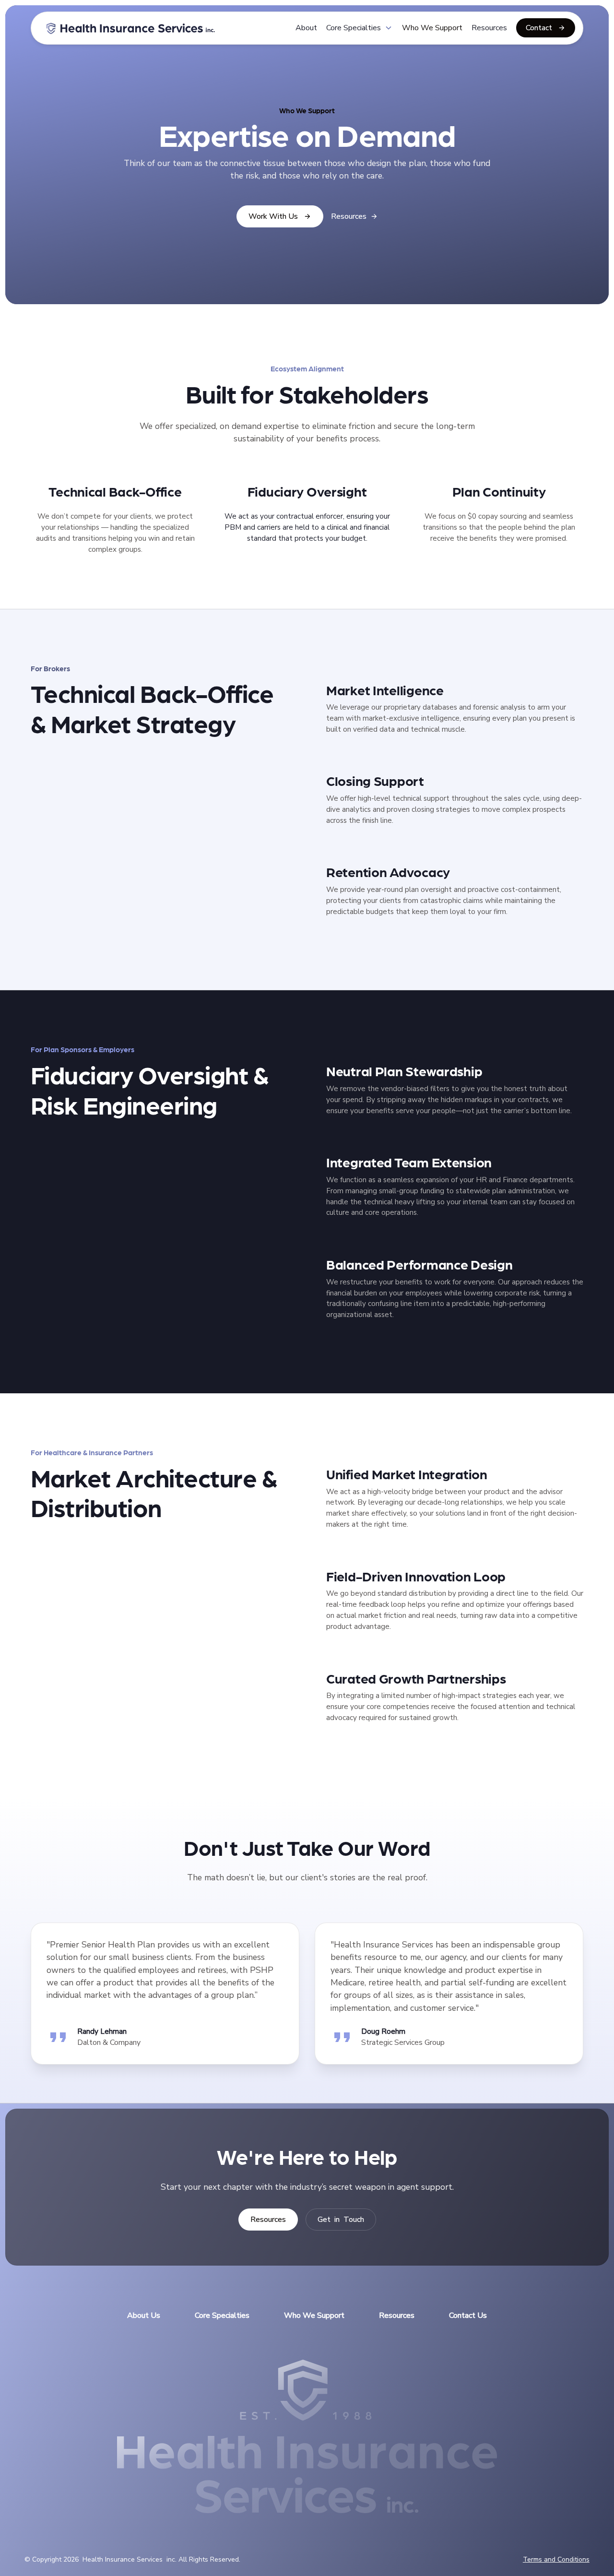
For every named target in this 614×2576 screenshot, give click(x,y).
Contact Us (468, 2315)
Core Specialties (222, 2315)
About (306, 28)
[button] (360, 28)
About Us (144, 2315)
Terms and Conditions (556, 2559)
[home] (131, 28)
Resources (489, 28)
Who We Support (432, 28)
